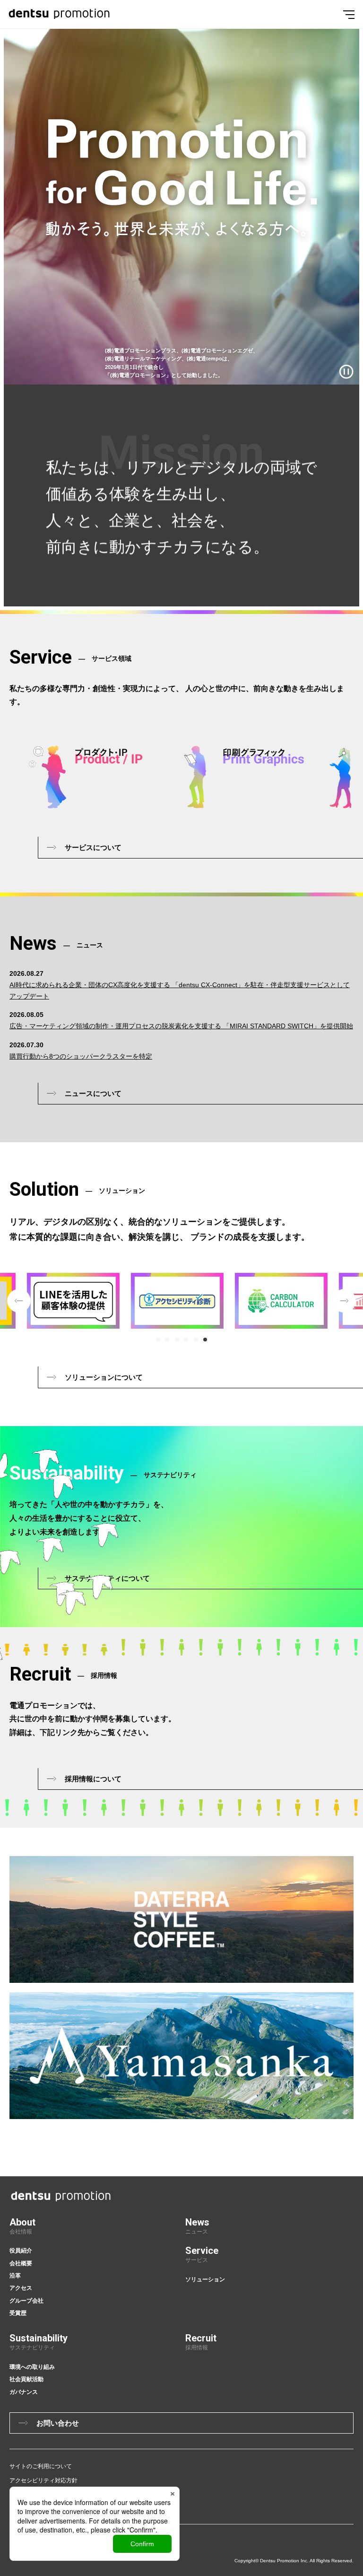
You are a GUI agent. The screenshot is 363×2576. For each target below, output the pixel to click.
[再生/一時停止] (346, 372)
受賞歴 (18, 2313)
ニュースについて (93, 1093)
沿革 (15, 2276)
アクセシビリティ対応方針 (43, 2480)
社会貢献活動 (26, 2379)
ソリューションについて (104, 1377)
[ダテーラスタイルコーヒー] (181, 1919)
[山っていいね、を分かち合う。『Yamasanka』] (181, 2056)
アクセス (21, 2288)
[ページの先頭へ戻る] (357, 2118)
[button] (158, 1340)
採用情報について (93, 1779)
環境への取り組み (32, 2367)
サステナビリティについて (107, 1578)
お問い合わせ (58, 2423)
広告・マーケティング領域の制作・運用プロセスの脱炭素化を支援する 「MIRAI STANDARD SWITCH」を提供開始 (181, 1026)
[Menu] (349, 14)
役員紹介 (21, 2251)
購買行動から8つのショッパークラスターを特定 (81, 1056)
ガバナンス (24, 2392)
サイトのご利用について (41, 2466)
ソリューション (205, 2279)
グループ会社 (26, 2301)
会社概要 (21, 2263)
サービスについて (93, 847)
